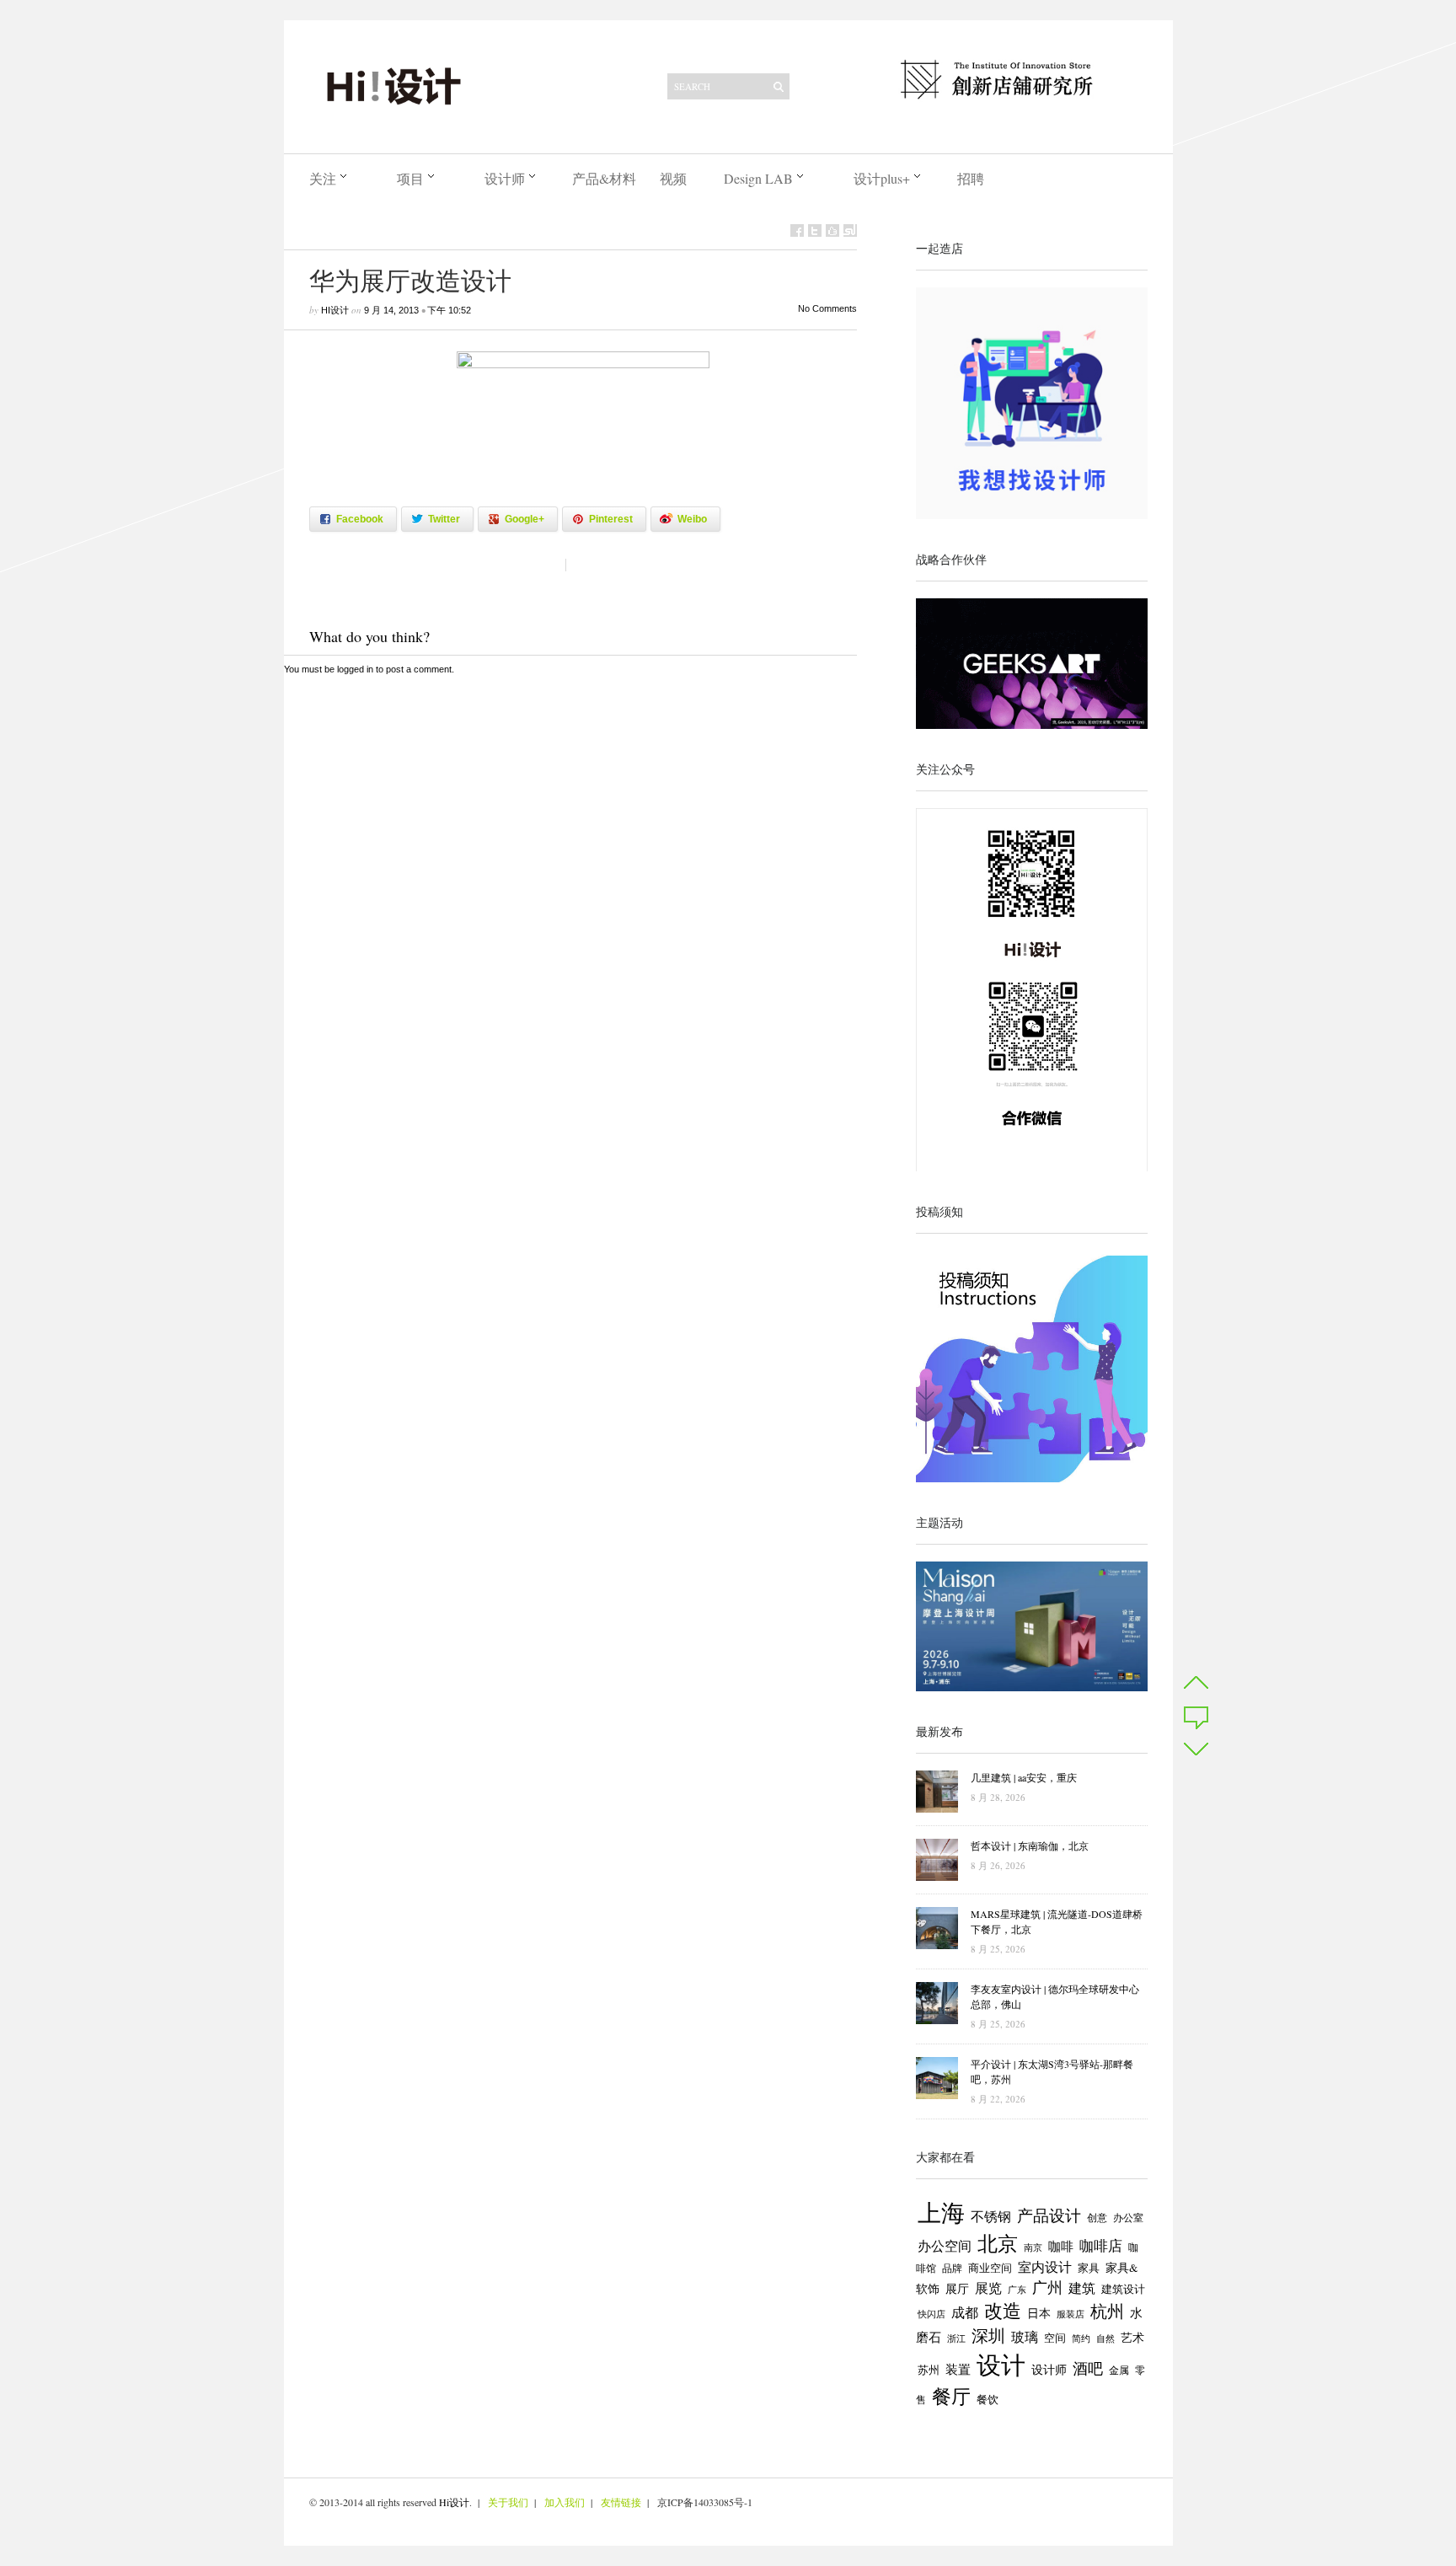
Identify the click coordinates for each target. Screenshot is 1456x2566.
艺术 (1132, 2338)
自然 (1105, 2338)
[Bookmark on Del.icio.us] (832, 230)
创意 (1097, 2217)
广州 (1047, 2287)
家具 (1089, 2268)
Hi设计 (335, 310)
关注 (323, 178)
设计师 (505, 178)
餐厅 (951, 2396)
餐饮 (988, 2399)
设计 (1001, 2364)
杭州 (1107, 2311)
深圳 (988, 2336)
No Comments (827, 308)
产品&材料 (604, 178)
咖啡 (1061, 2246)
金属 (1119, 2370)
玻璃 (1025, 2336)
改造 (1003, 2310)
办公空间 (945, 2246)
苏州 (929, 2370)
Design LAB (758, 178)
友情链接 (621, 2502)
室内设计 (1045, 2267)
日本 (1039, 2313)
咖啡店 (1101, 2245)
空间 (1055, 2338)
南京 (1033, 2247)
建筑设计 (1123, 2289)
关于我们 (508, 2502)
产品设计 (1049, 2215)
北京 (998, 2243)
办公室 (1128, 2218)
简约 (1081, 2338)
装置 (958, 2369)
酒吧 (1088, 2368)
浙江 (956, 2338)
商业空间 (990, 2268)
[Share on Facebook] (797, 230)
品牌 (952, 2268)
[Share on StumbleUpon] (850, 230)
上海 (941, 2212)
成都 (965, 2312)
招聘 (971, 178)
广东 (1017, 2290)
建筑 (1082, 2288)
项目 (410, 178)
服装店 (1071, 2314)
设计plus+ (882, 178)
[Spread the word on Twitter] (815, 230)
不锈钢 (991, 2216)
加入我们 (565, 2502)
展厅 (957, 2289)
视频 (673, 178)
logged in (355, 669)
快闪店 (931, 2314)
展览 (988, 2288)
